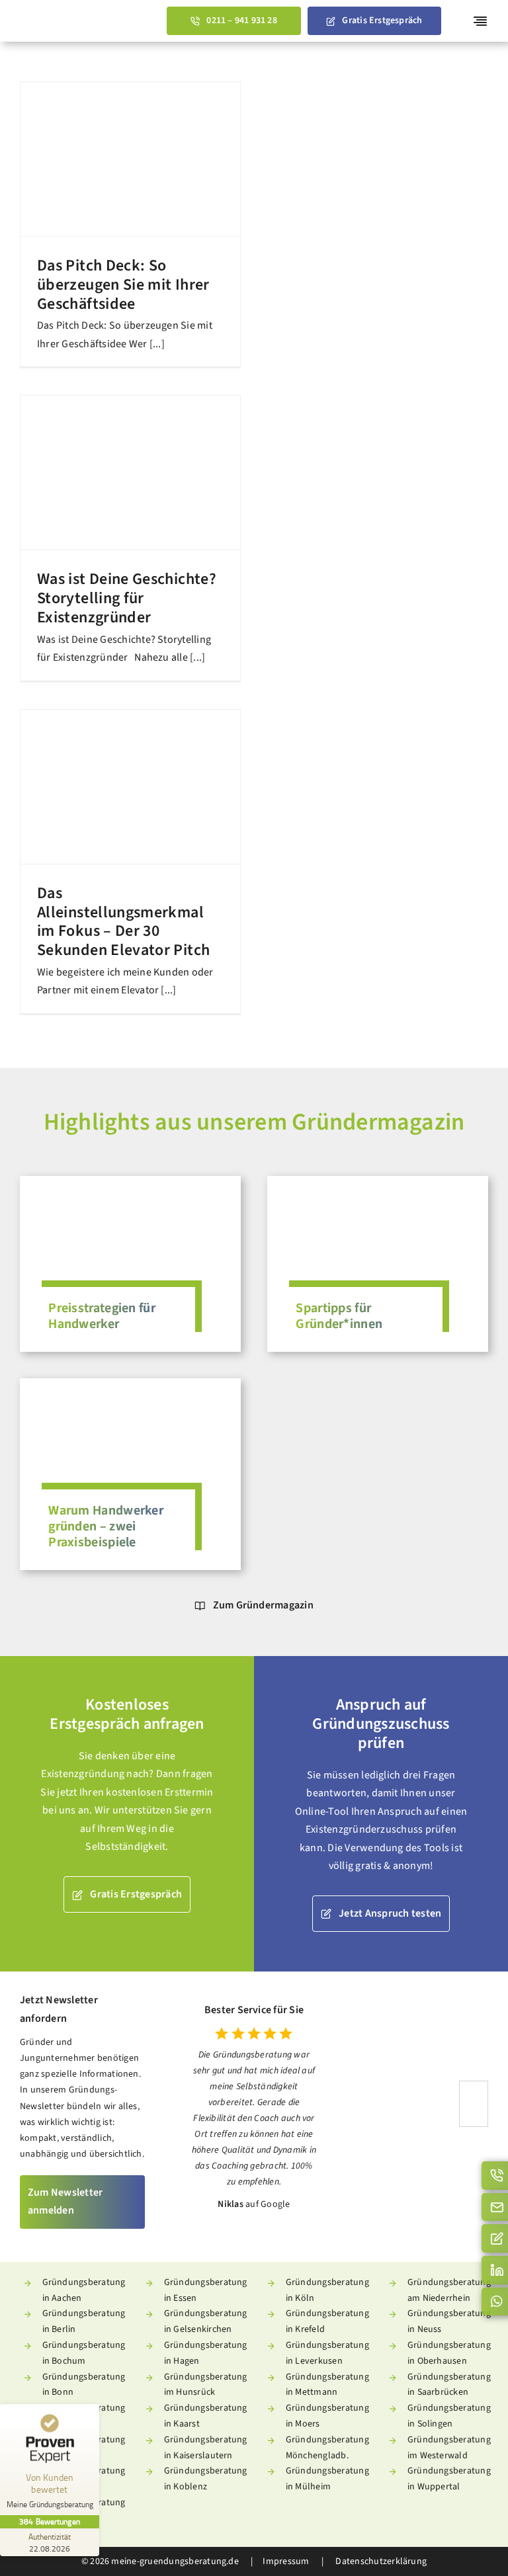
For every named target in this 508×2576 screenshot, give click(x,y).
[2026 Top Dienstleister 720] (382, 2086)
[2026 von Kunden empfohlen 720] (430, 2086)
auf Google (268, 2204)
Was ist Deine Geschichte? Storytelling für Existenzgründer (127, 598)
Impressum (286, 2561)
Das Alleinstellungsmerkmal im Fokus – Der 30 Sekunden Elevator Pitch (123, 922)
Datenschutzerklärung (380, 2561)
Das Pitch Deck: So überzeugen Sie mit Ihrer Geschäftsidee (123, 285)
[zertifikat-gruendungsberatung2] (474, 2087)
